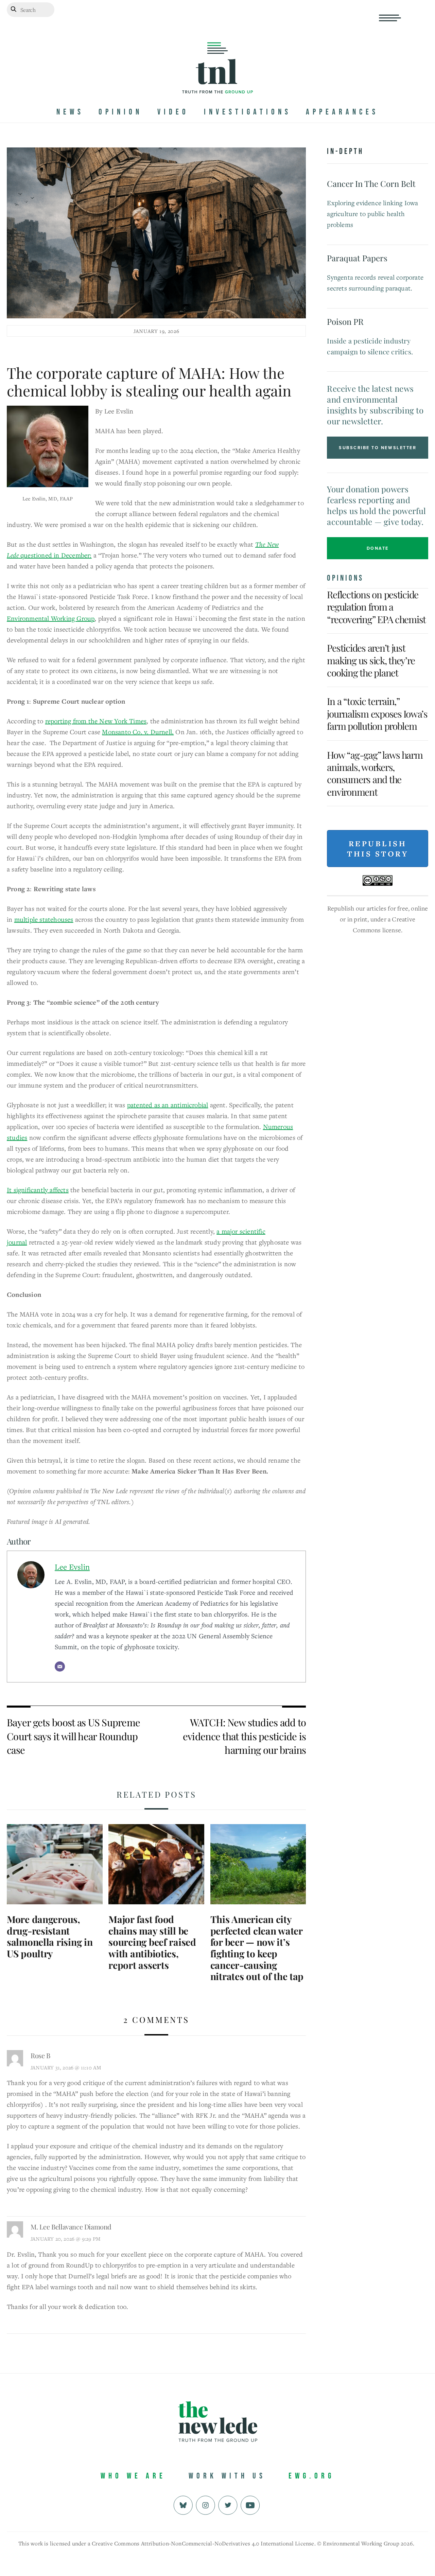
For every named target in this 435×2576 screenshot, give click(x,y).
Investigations (248, 112)
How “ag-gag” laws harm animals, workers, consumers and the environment (375, 773)
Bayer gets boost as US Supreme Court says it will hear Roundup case (73, 1736)
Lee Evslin (72, 1567)
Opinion (120, 112)
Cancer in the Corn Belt (371, 183)
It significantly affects (38, 1190)
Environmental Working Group (51, 618)
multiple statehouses (44, 919)
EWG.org (311, 2476)
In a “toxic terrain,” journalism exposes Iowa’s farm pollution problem (377, 713)
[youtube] (250, 2504)
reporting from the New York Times (96, 721)
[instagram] (205, 2504)
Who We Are (133, 2476)
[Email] (60, 1666)
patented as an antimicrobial (168, 1105)
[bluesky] (183, 2504)
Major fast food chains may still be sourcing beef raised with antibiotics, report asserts (152, 1942)
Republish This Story (378, 849)
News (70, 112)
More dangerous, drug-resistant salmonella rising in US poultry (50, 1936)
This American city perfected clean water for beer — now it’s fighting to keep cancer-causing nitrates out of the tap (257, 1948)
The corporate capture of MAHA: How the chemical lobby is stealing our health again (149, 382)
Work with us (227, 2476)
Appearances (342, 112)
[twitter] (228, 2504)
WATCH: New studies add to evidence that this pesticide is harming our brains (245, 1736)
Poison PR (345, 321)
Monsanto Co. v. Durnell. (138, 732)
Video (173, 112)
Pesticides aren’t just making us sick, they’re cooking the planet (371, 660)
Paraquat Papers (357, 258)
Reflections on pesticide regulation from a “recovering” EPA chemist (376, 607)
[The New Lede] (217, 79)
